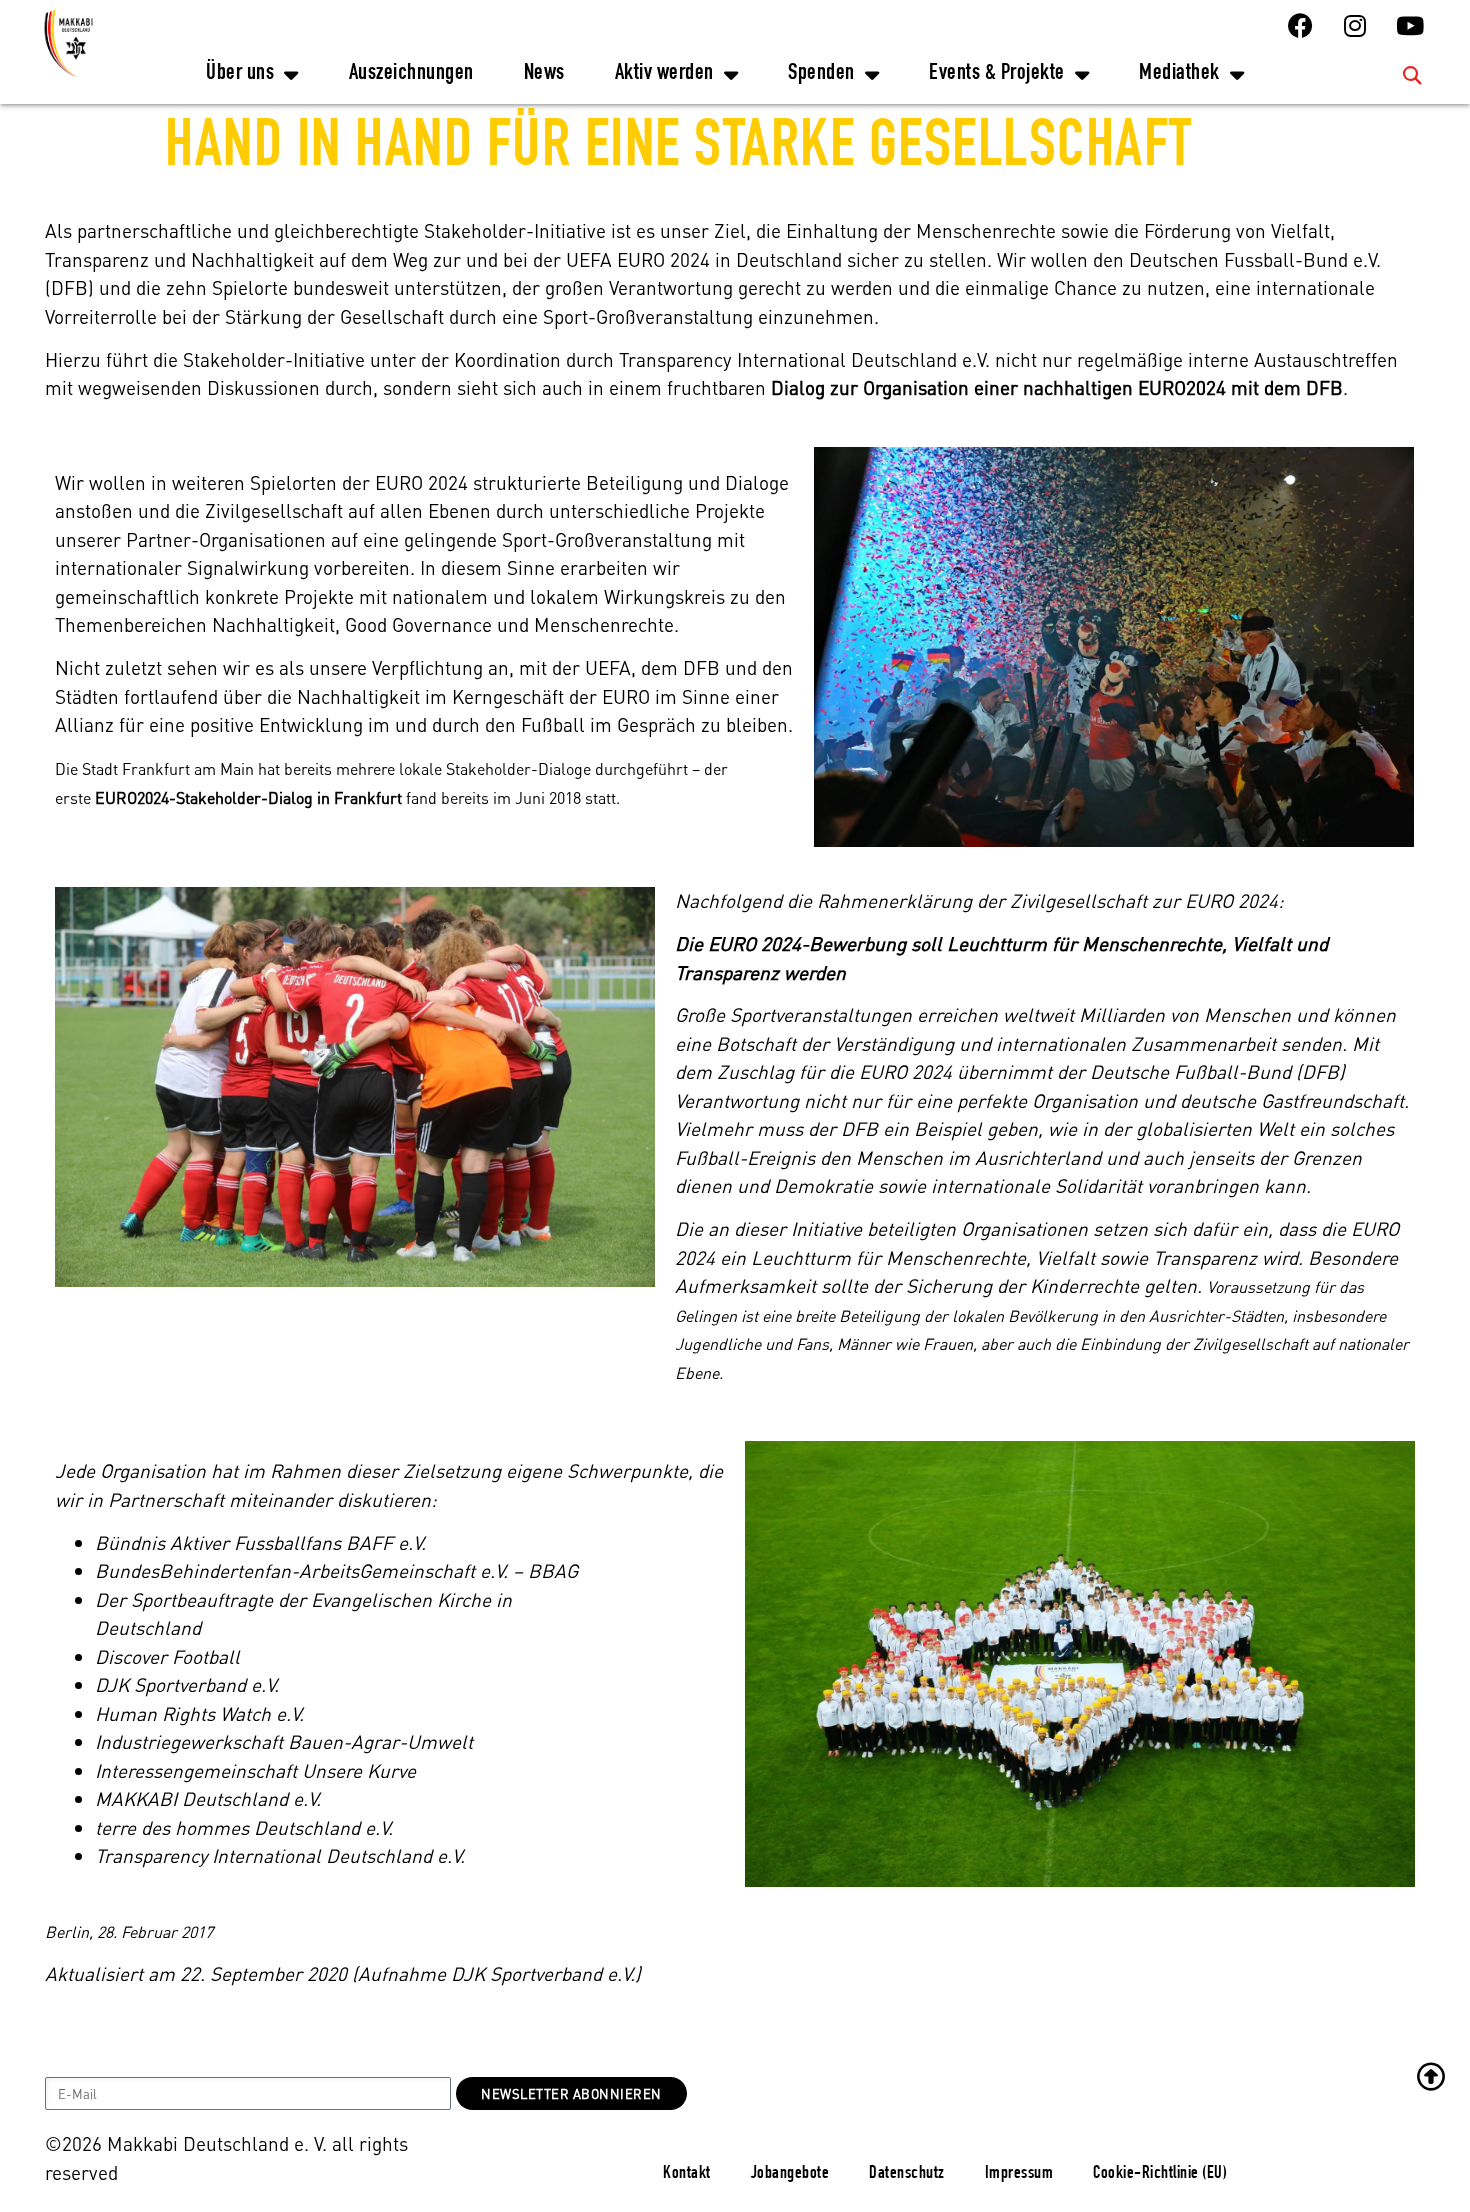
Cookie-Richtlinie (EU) (1160, 2174)
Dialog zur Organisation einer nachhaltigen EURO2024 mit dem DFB (1057, 387)
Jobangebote (790, 2174)
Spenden (821, 74)
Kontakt (687, 2174)
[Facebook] (1300, 25)
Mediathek (1179, 74)
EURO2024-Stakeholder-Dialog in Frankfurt (246, 797)
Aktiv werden (664, 74)
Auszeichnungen (411, 74)
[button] (1412, 74)
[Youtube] (1410, 25)
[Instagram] (1355, 25)
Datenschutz (907, 2174)
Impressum (1019, 2174)
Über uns (240, 74)
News (544, 74)
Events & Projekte (997, 74)
